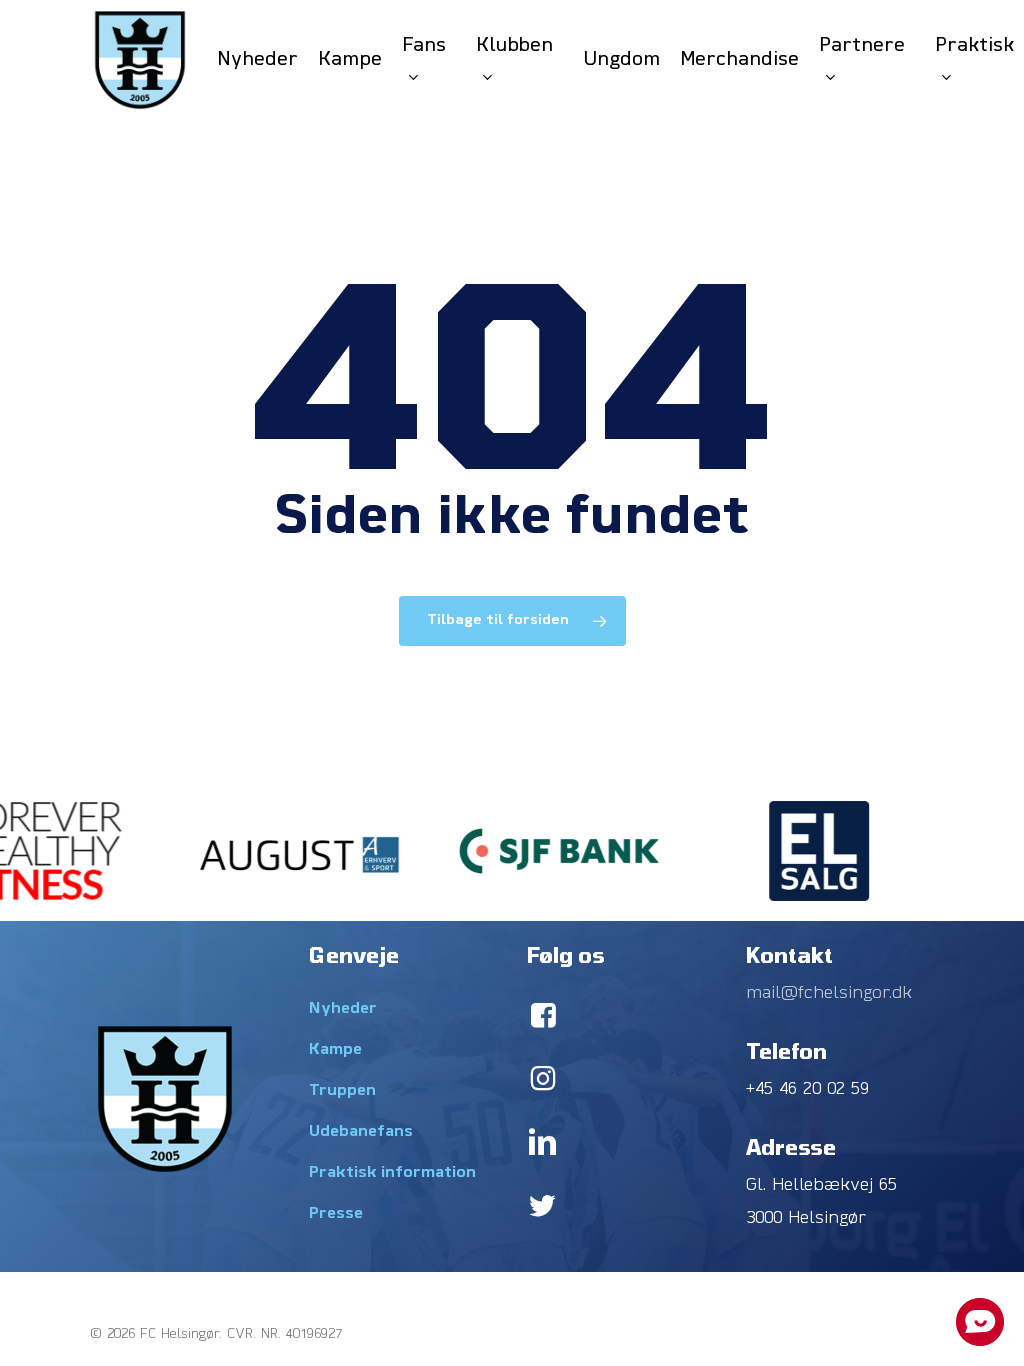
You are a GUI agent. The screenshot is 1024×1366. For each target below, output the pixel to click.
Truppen (342, 1091)
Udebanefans (361, 1132)
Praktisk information (392, 1173)
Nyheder (343, 1009)
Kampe (335, 1050)
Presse (336, 1214)
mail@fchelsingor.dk (829, 993)
